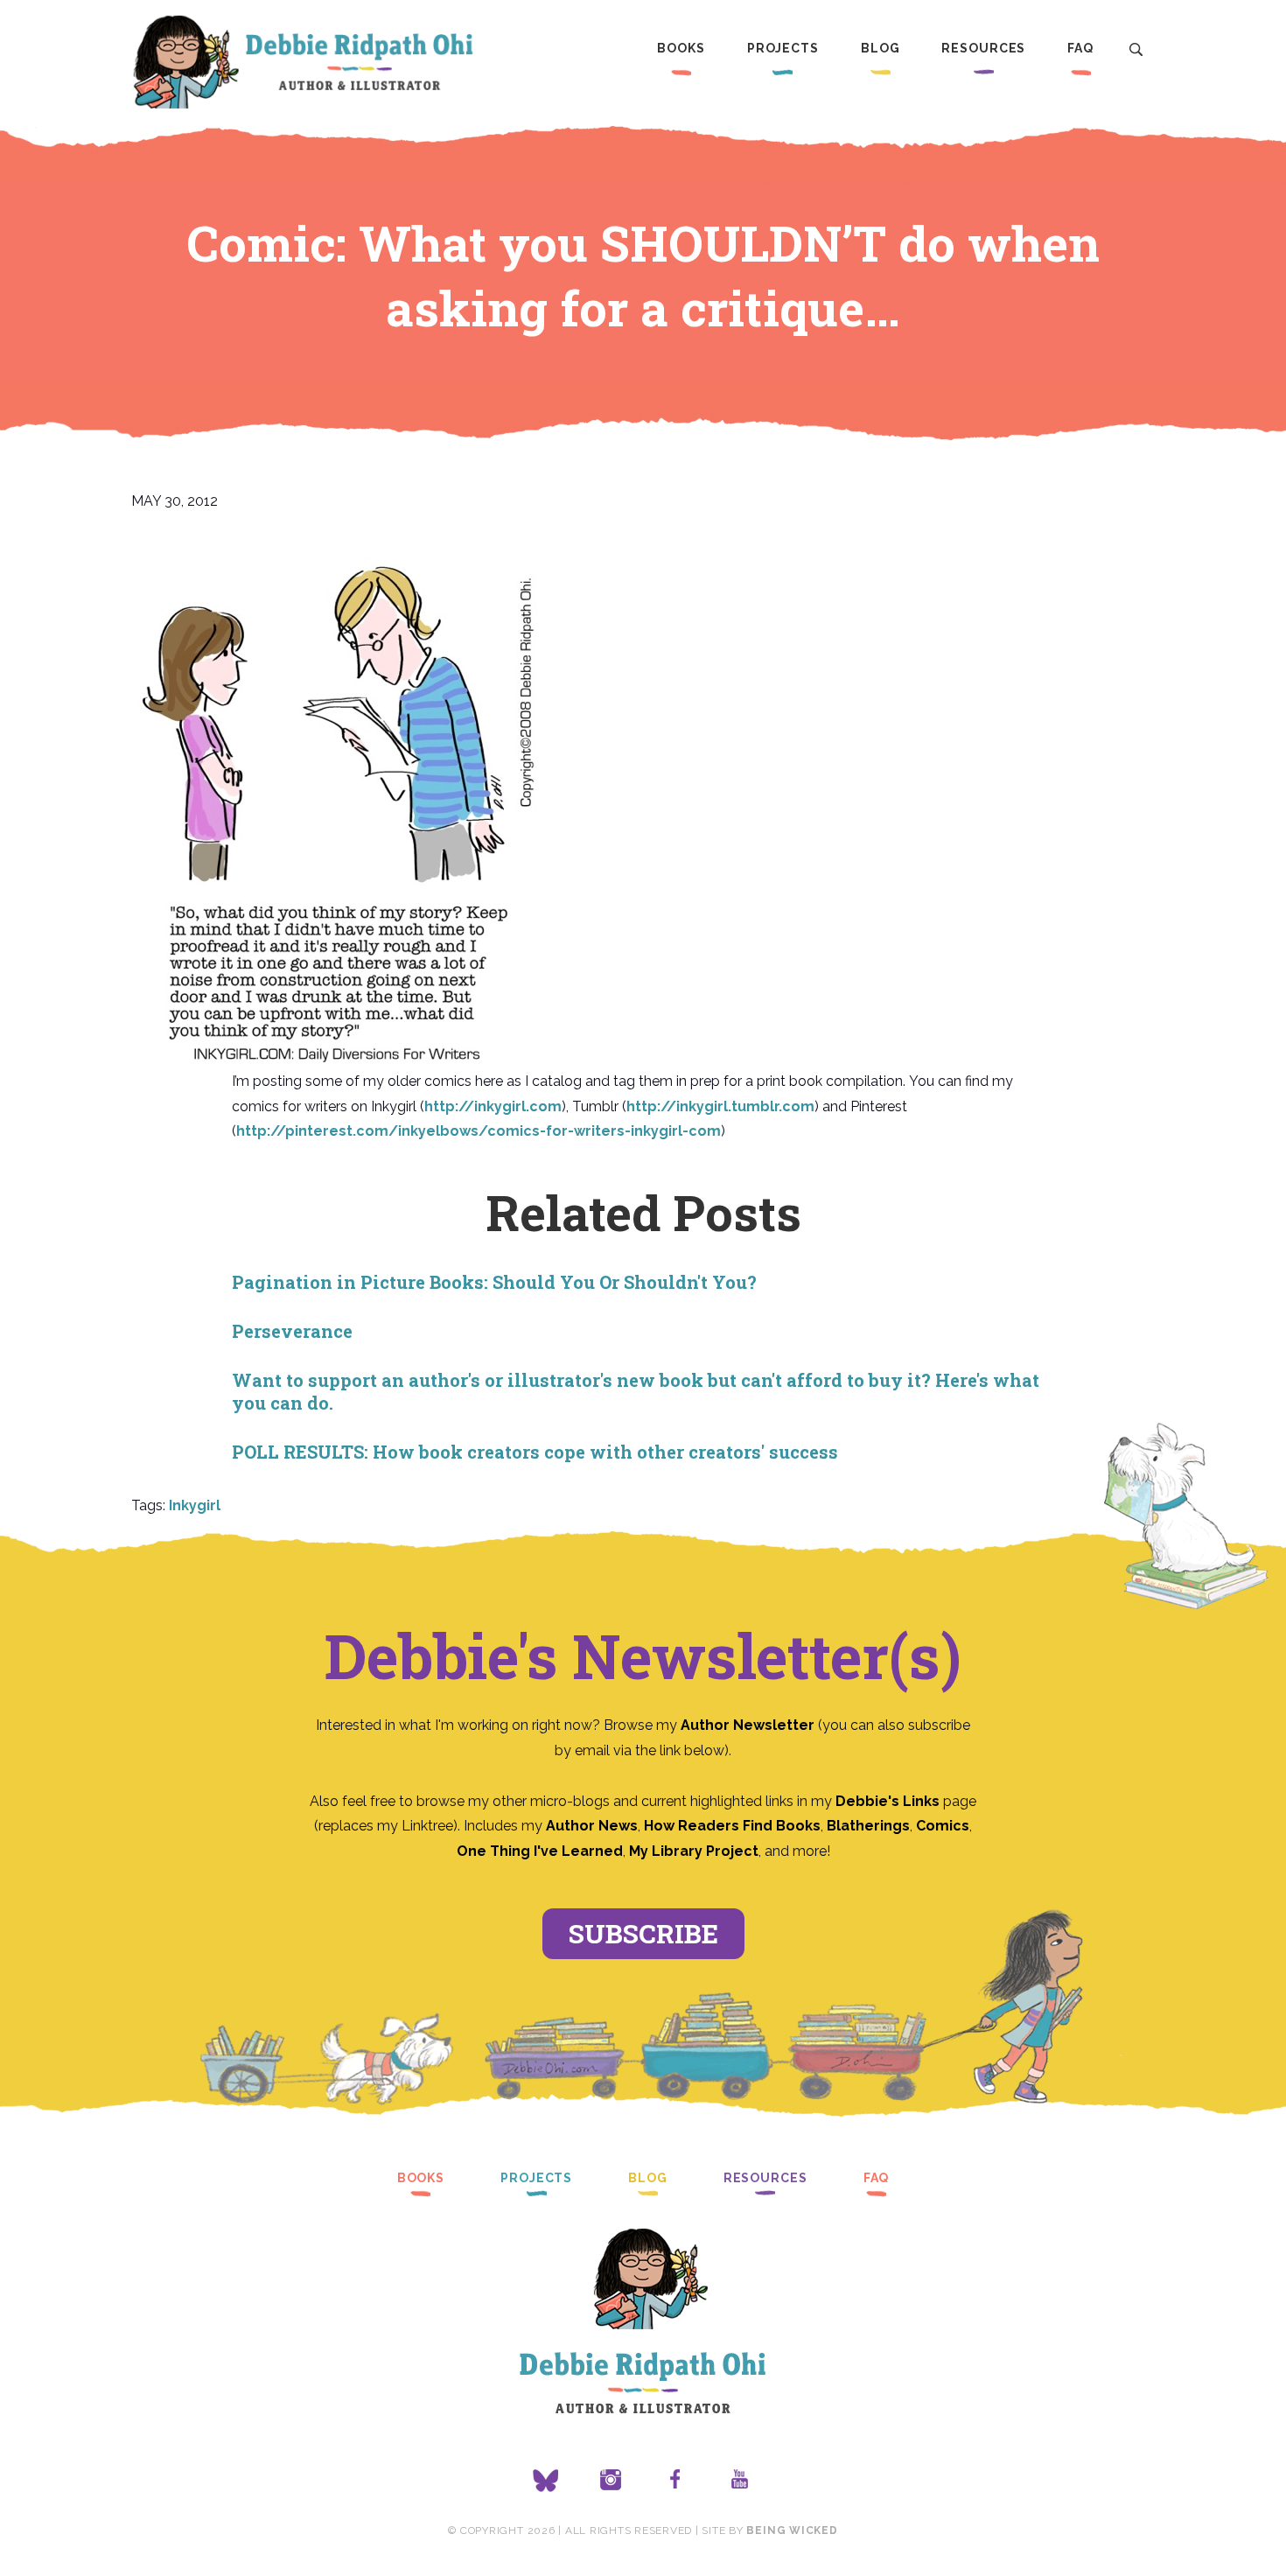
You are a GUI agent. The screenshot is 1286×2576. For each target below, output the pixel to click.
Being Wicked (792, 2530)
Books (681, 48)
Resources (983, 48)
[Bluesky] (546, 2481)
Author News (592, 1826)
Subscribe (643, 1933)
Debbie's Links (888, 1801)
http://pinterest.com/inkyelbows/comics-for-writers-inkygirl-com (479, 1131)
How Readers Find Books (732, 1826)
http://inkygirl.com (493, 1106)
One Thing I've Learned (540, 1851)
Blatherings (868, 1826)
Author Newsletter (749, 1725)
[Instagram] (611, 2481)
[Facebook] (675, 2481)
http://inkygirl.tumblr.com (720, 1106)
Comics (943, 1826)
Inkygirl (195, 1505)
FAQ (1080, 48)
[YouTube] (740, 2481)
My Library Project (694, 1851)
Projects (783, 48)
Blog (881, 48)
